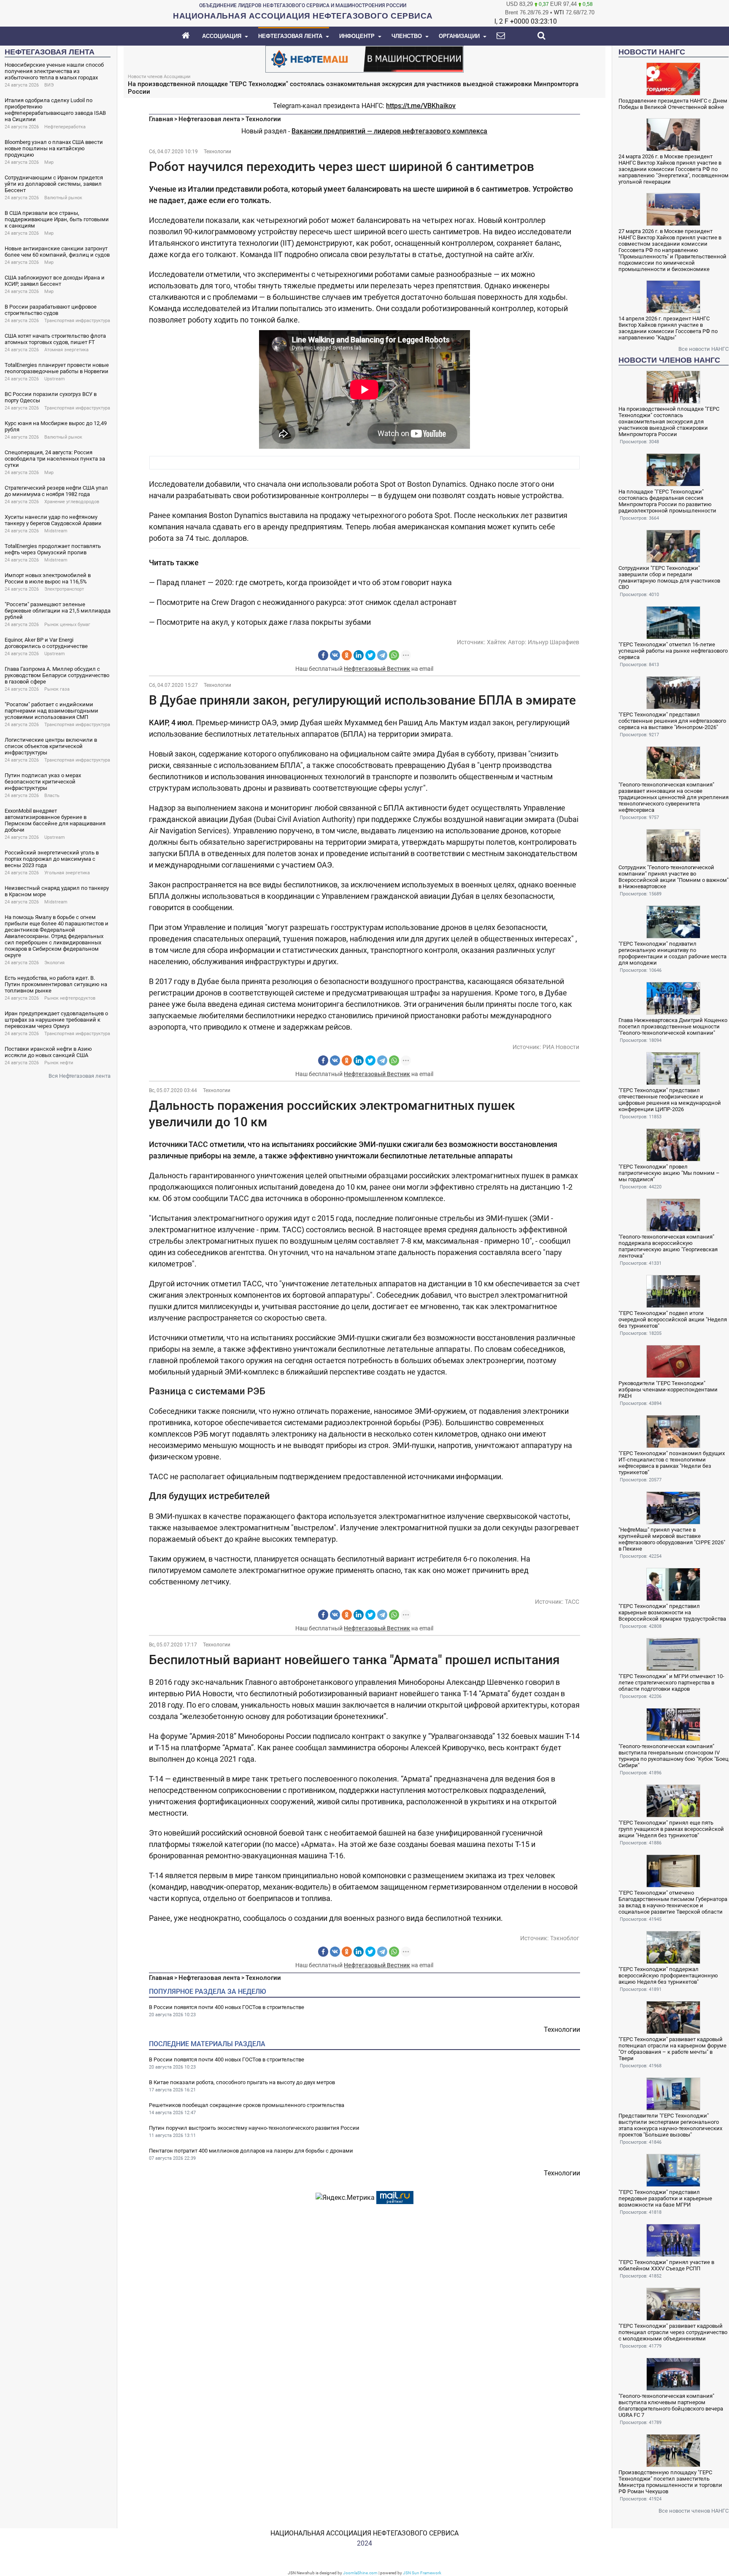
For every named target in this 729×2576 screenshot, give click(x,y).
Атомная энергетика (66, 350)
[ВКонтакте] (335, 655)
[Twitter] (370, 655)
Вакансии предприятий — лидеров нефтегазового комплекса (389, 131)
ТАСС (572, 1602)
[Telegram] (382, 655)
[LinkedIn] (359, 655)
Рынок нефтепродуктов (70, 998)
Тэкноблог (565, 1938)
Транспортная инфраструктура (77, 321)
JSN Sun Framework (422, 2573)
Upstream (55, 379)
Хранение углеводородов (72, 502)
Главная (161, 119)
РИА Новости (561, 1047)
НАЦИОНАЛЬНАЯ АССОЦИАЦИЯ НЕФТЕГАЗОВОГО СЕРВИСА (364, 2533)
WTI (559, 12)
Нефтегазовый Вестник (377, 669)
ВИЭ (49, 85)
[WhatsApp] (394, 655)
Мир (49, 162)
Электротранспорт (64, 589)
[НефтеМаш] (364, 58)
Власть (52, 796)
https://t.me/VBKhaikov (421, 106)
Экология (54, 963)
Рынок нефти (59, 1063)
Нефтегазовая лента (209, 119)
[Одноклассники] (347, 655)
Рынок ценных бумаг (67, 625)
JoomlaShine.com (360, 2573)
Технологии (263, 119)
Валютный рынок (63, 198)
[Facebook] (323, 655)
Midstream (56, 531)
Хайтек (497, 642)
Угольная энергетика (67, 873)
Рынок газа (57, 689)
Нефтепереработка (65, 127)
